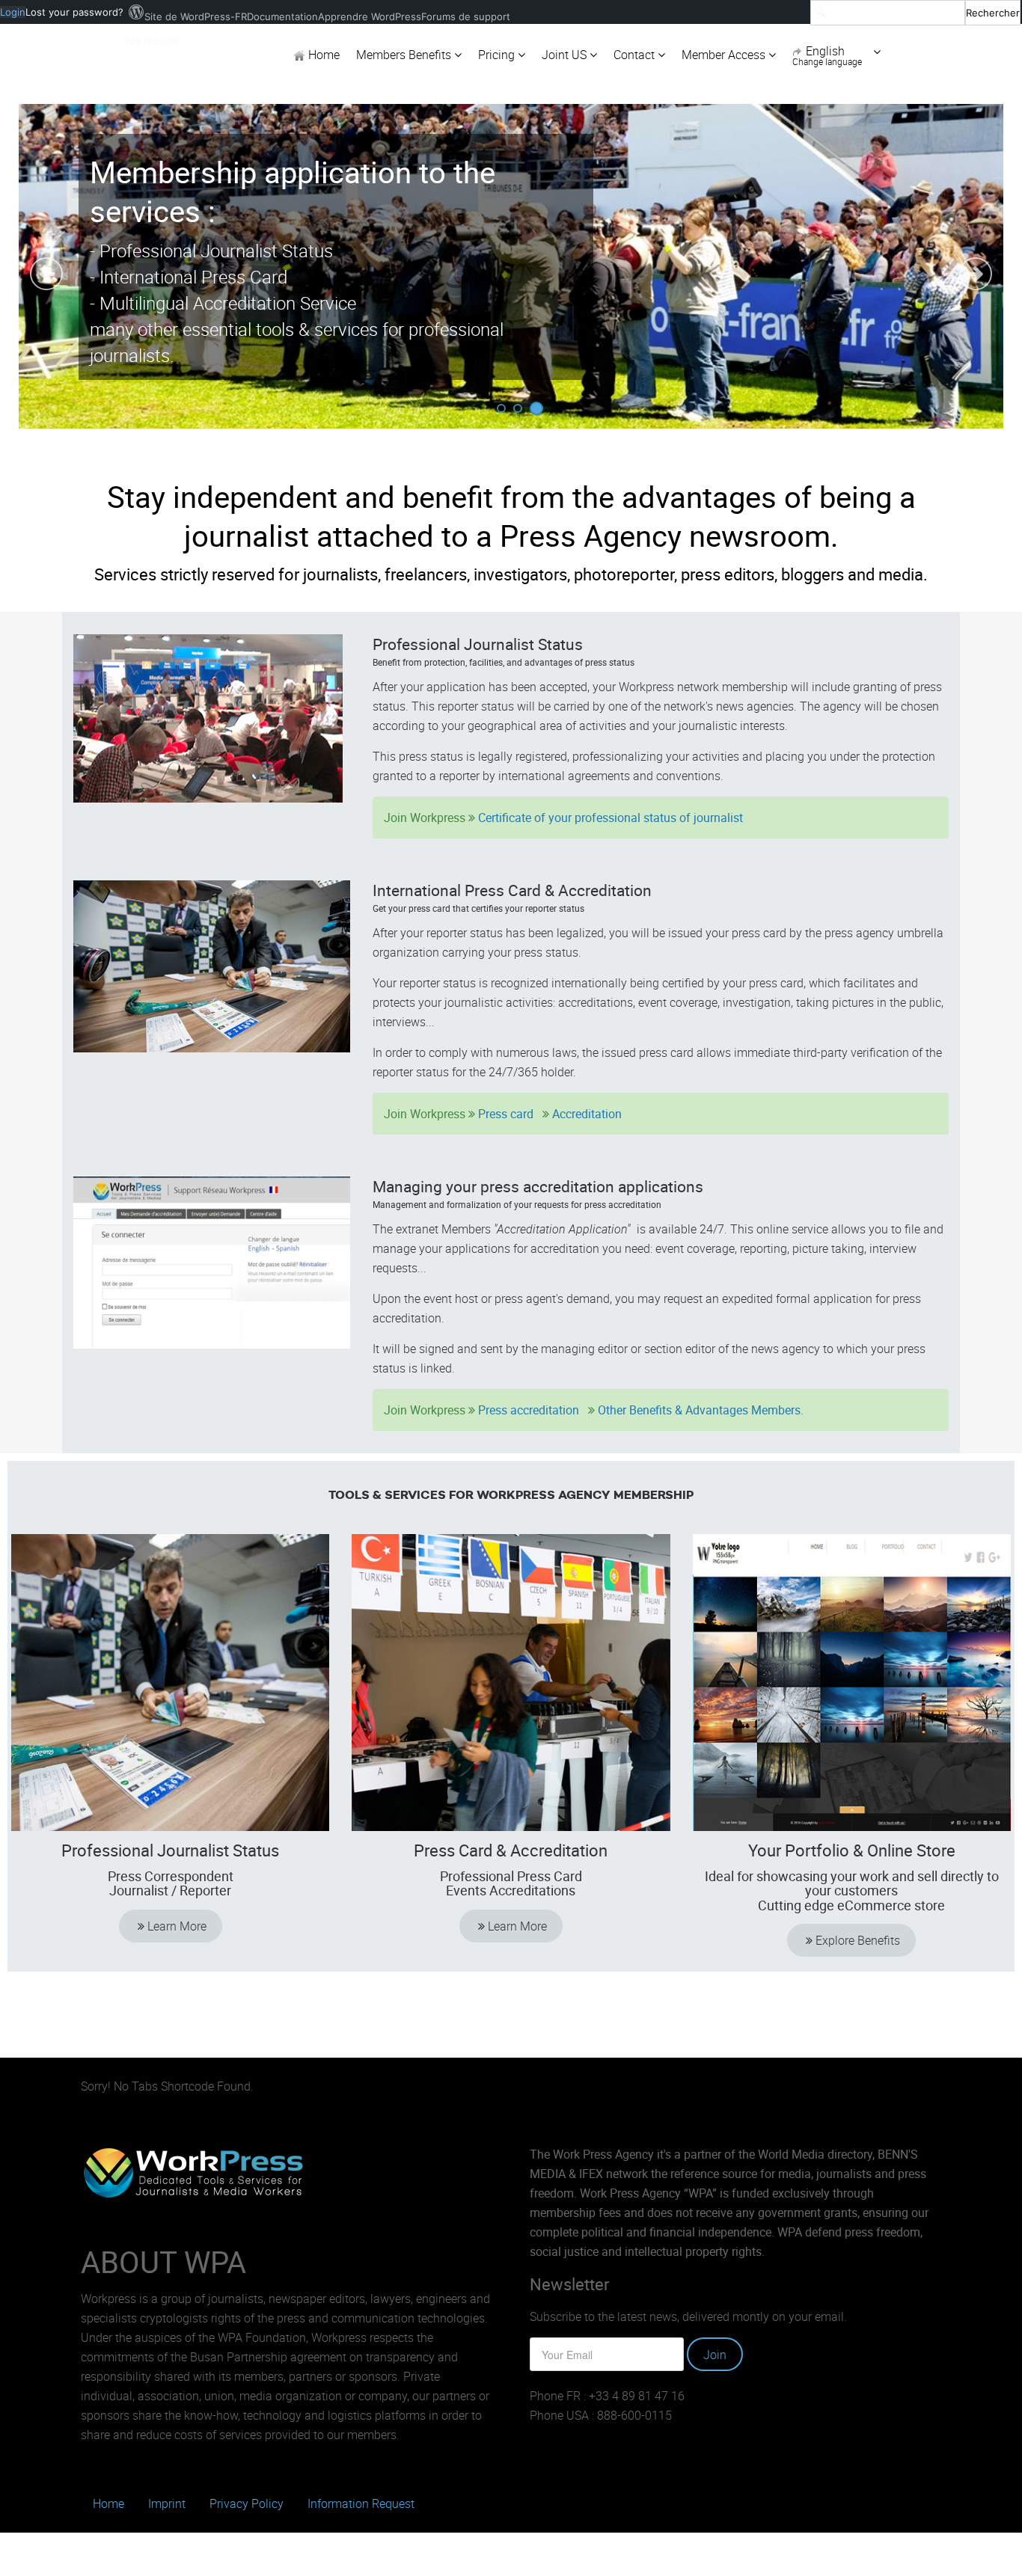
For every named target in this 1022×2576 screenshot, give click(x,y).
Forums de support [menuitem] (466, 16)
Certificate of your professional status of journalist (611, 818)
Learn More (175, 1926)
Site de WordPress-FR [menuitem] (196, 16)
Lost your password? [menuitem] (74, 12)
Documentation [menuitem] (282, 16)
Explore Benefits (856, 1940)
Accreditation (587, 1114)
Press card (507, 1114)
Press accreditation (529, 1410)
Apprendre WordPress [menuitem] (370, 16)
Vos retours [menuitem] (151, 40)
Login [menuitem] (13, 12)
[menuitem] (915, 12)
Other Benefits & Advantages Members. (701, 1410)
